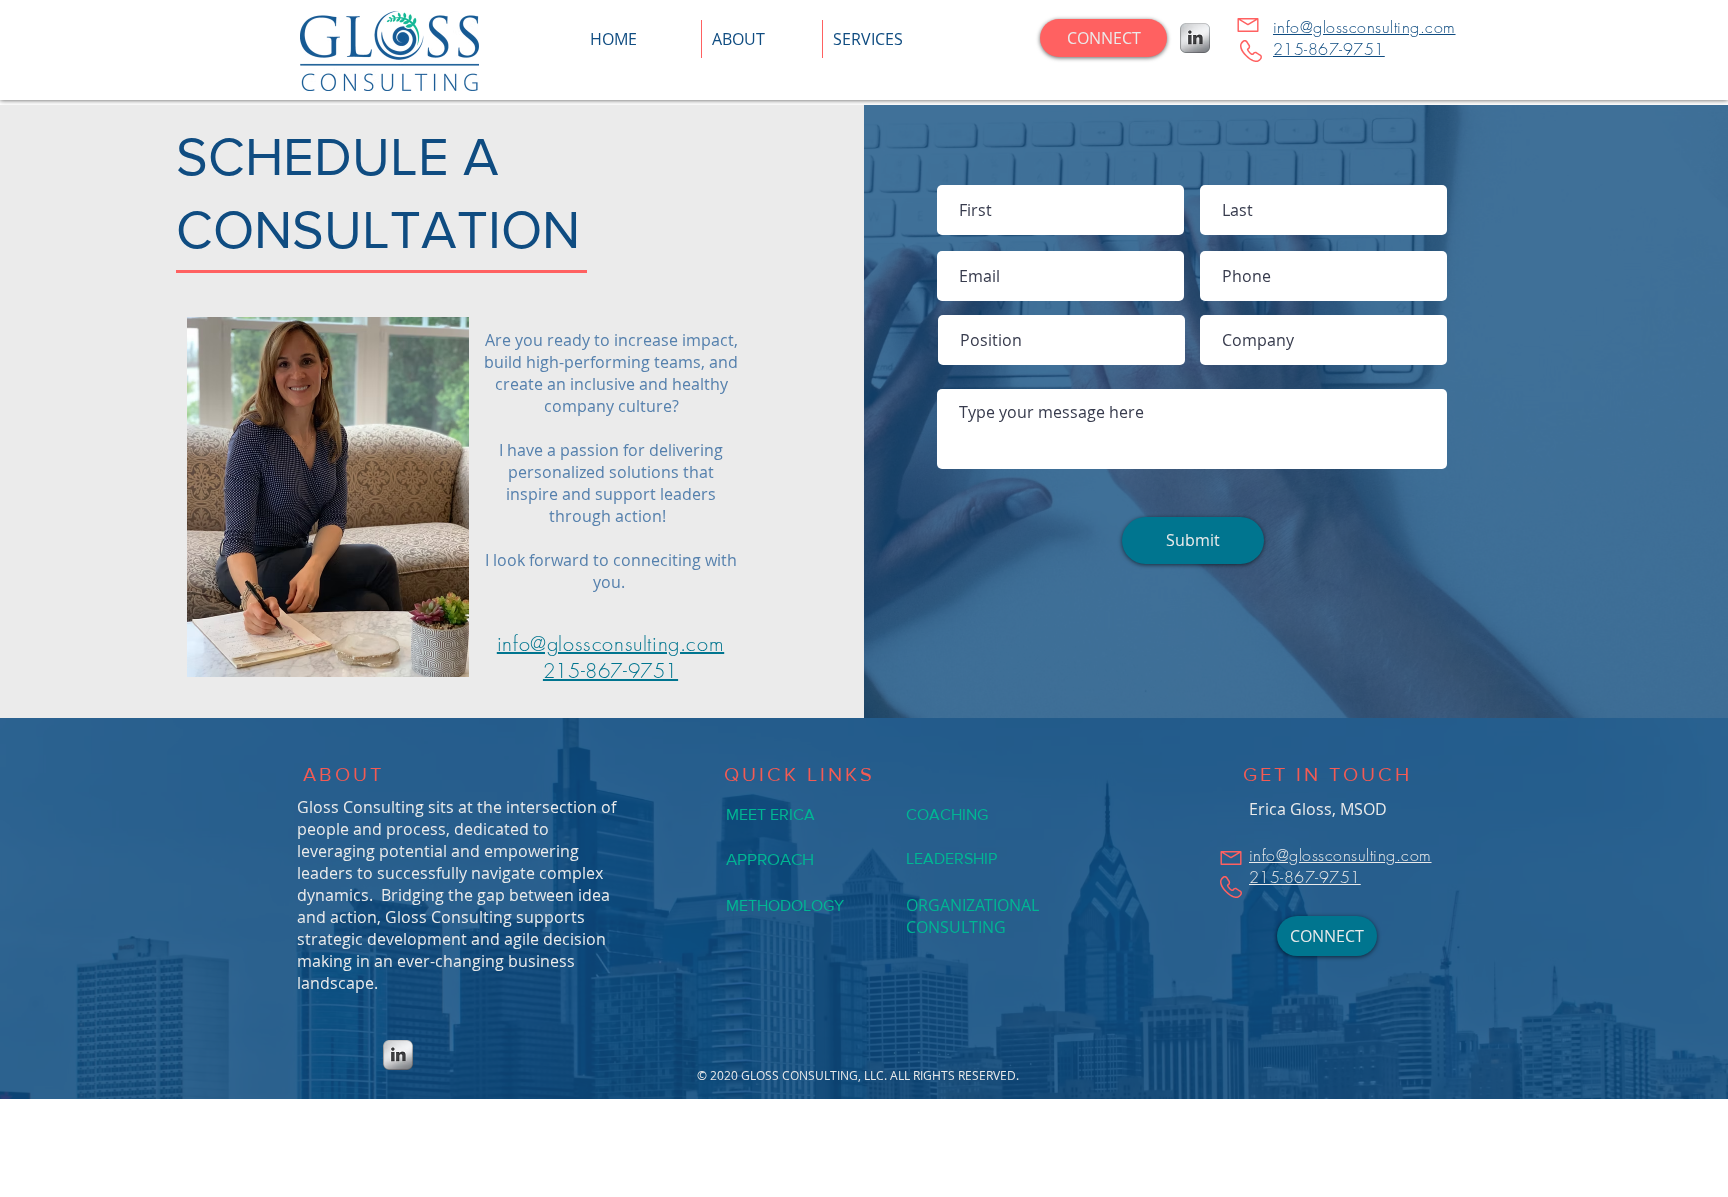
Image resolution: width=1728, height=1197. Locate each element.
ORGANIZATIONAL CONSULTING (972, 916)
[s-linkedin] (1195, 38)
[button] (883, 39)
